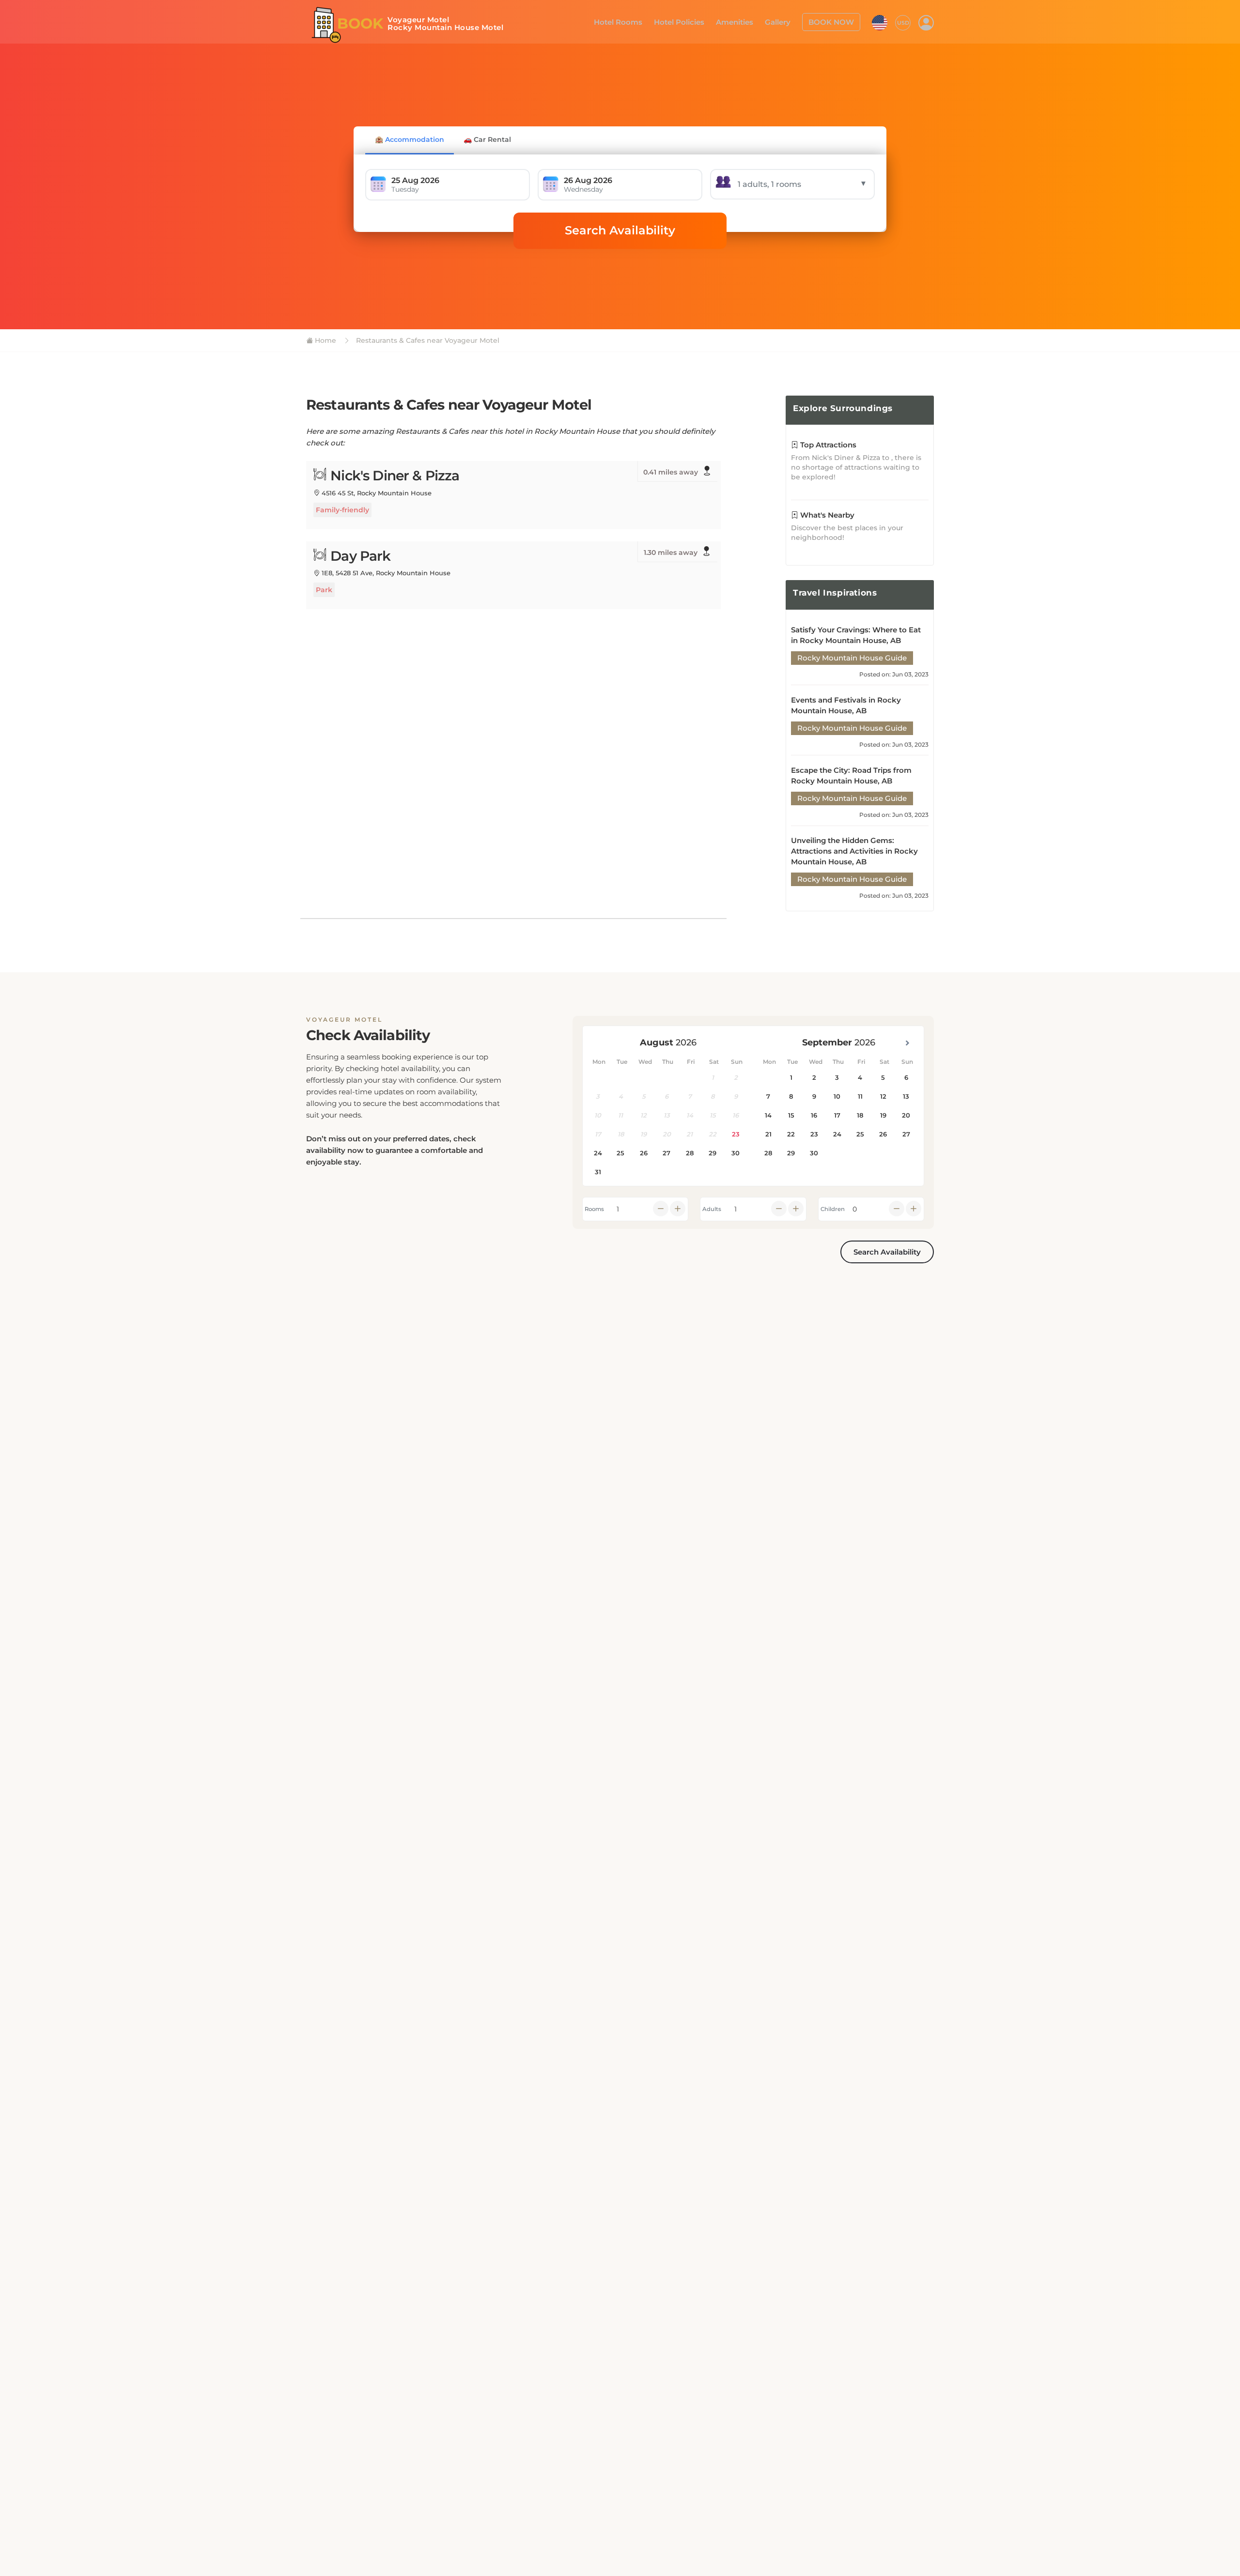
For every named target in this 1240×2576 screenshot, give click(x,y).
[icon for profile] (926, 22)
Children (833, 1209)
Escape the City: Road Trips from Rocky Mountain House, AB (851, 775)
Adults (712, 1209)
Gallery (784, 21)
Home (325, 340)
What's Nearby (826, 515)
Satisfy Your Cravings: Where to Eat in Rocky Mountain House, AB (856, 635)
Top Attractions (827, 445)
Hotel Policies (692, 21)
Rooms (594, 1209)
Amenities (744, 21)
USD (903, 22)
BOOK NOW (834, 21)
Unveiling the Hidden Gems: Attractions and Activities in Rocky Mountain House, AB (854, 851)
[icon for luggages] (880, 21)
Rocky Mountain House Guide (852, 658)
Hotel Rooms (635, 21)
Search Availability (620, 230)
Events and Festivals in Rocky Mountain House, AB (846, 705)
